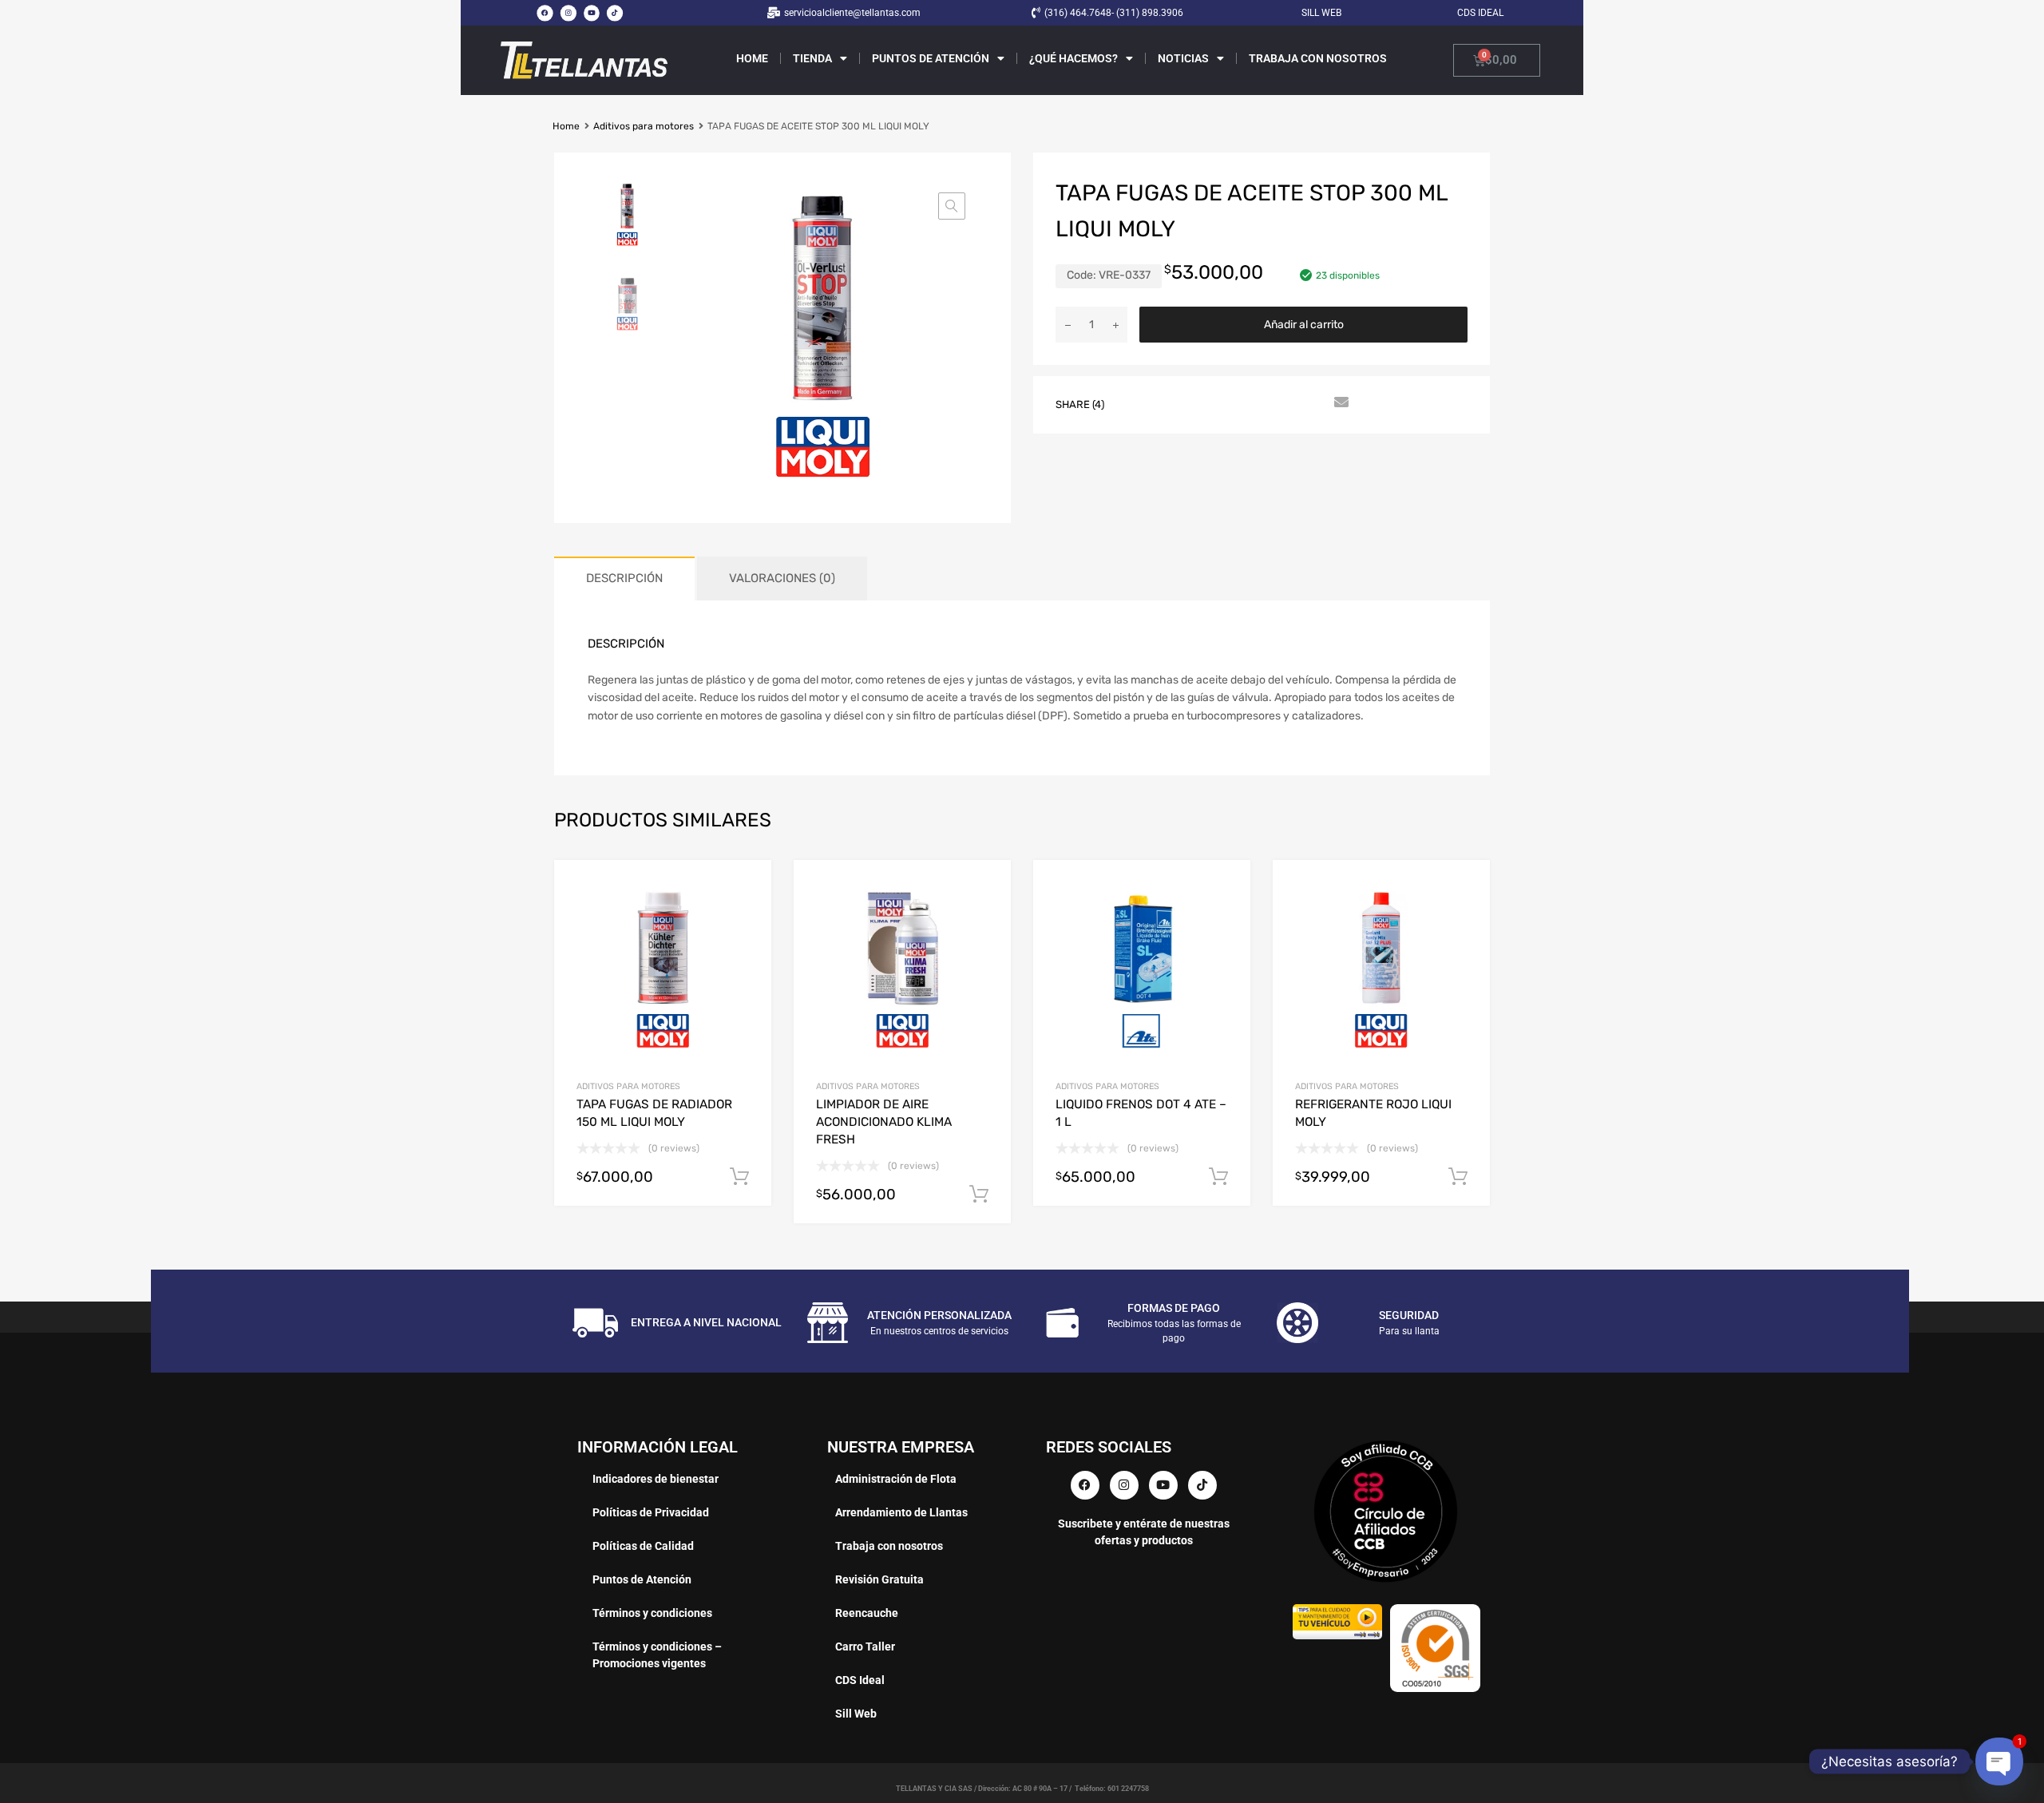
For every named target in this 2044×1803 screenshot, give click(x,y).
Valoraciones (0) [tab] (782, 578)
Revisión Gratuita (879, 1579)
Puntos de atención (931, 58)
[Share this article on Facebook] (1138, 403)
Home (752, 58)
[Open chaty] (1999, 1761)
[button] (952, 206)
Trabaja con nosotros (1318, 58)
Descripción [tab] (624, 578)
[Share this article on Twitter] (1167, 403)
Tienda (812, 58)
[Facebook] (545, 13)
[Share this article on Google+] (1195, 403)
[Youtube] (592, 13)
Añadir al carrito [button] (739, 1177)
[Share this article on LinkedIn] (1253, 403)
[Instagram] (568, 13)
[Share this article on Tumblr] (1310, 403)
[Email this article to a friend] (1339, 403)
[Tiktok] (615, 13)
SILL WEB (1321, 13)
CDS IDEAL (1480, 13)
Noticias (1183, 58)
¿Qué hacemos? (1073, 58)
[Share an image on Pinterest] (1224, 403)
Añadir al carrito (1304, 325)
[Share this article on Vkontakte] (1281, 403)
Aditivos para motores (644, 126)
